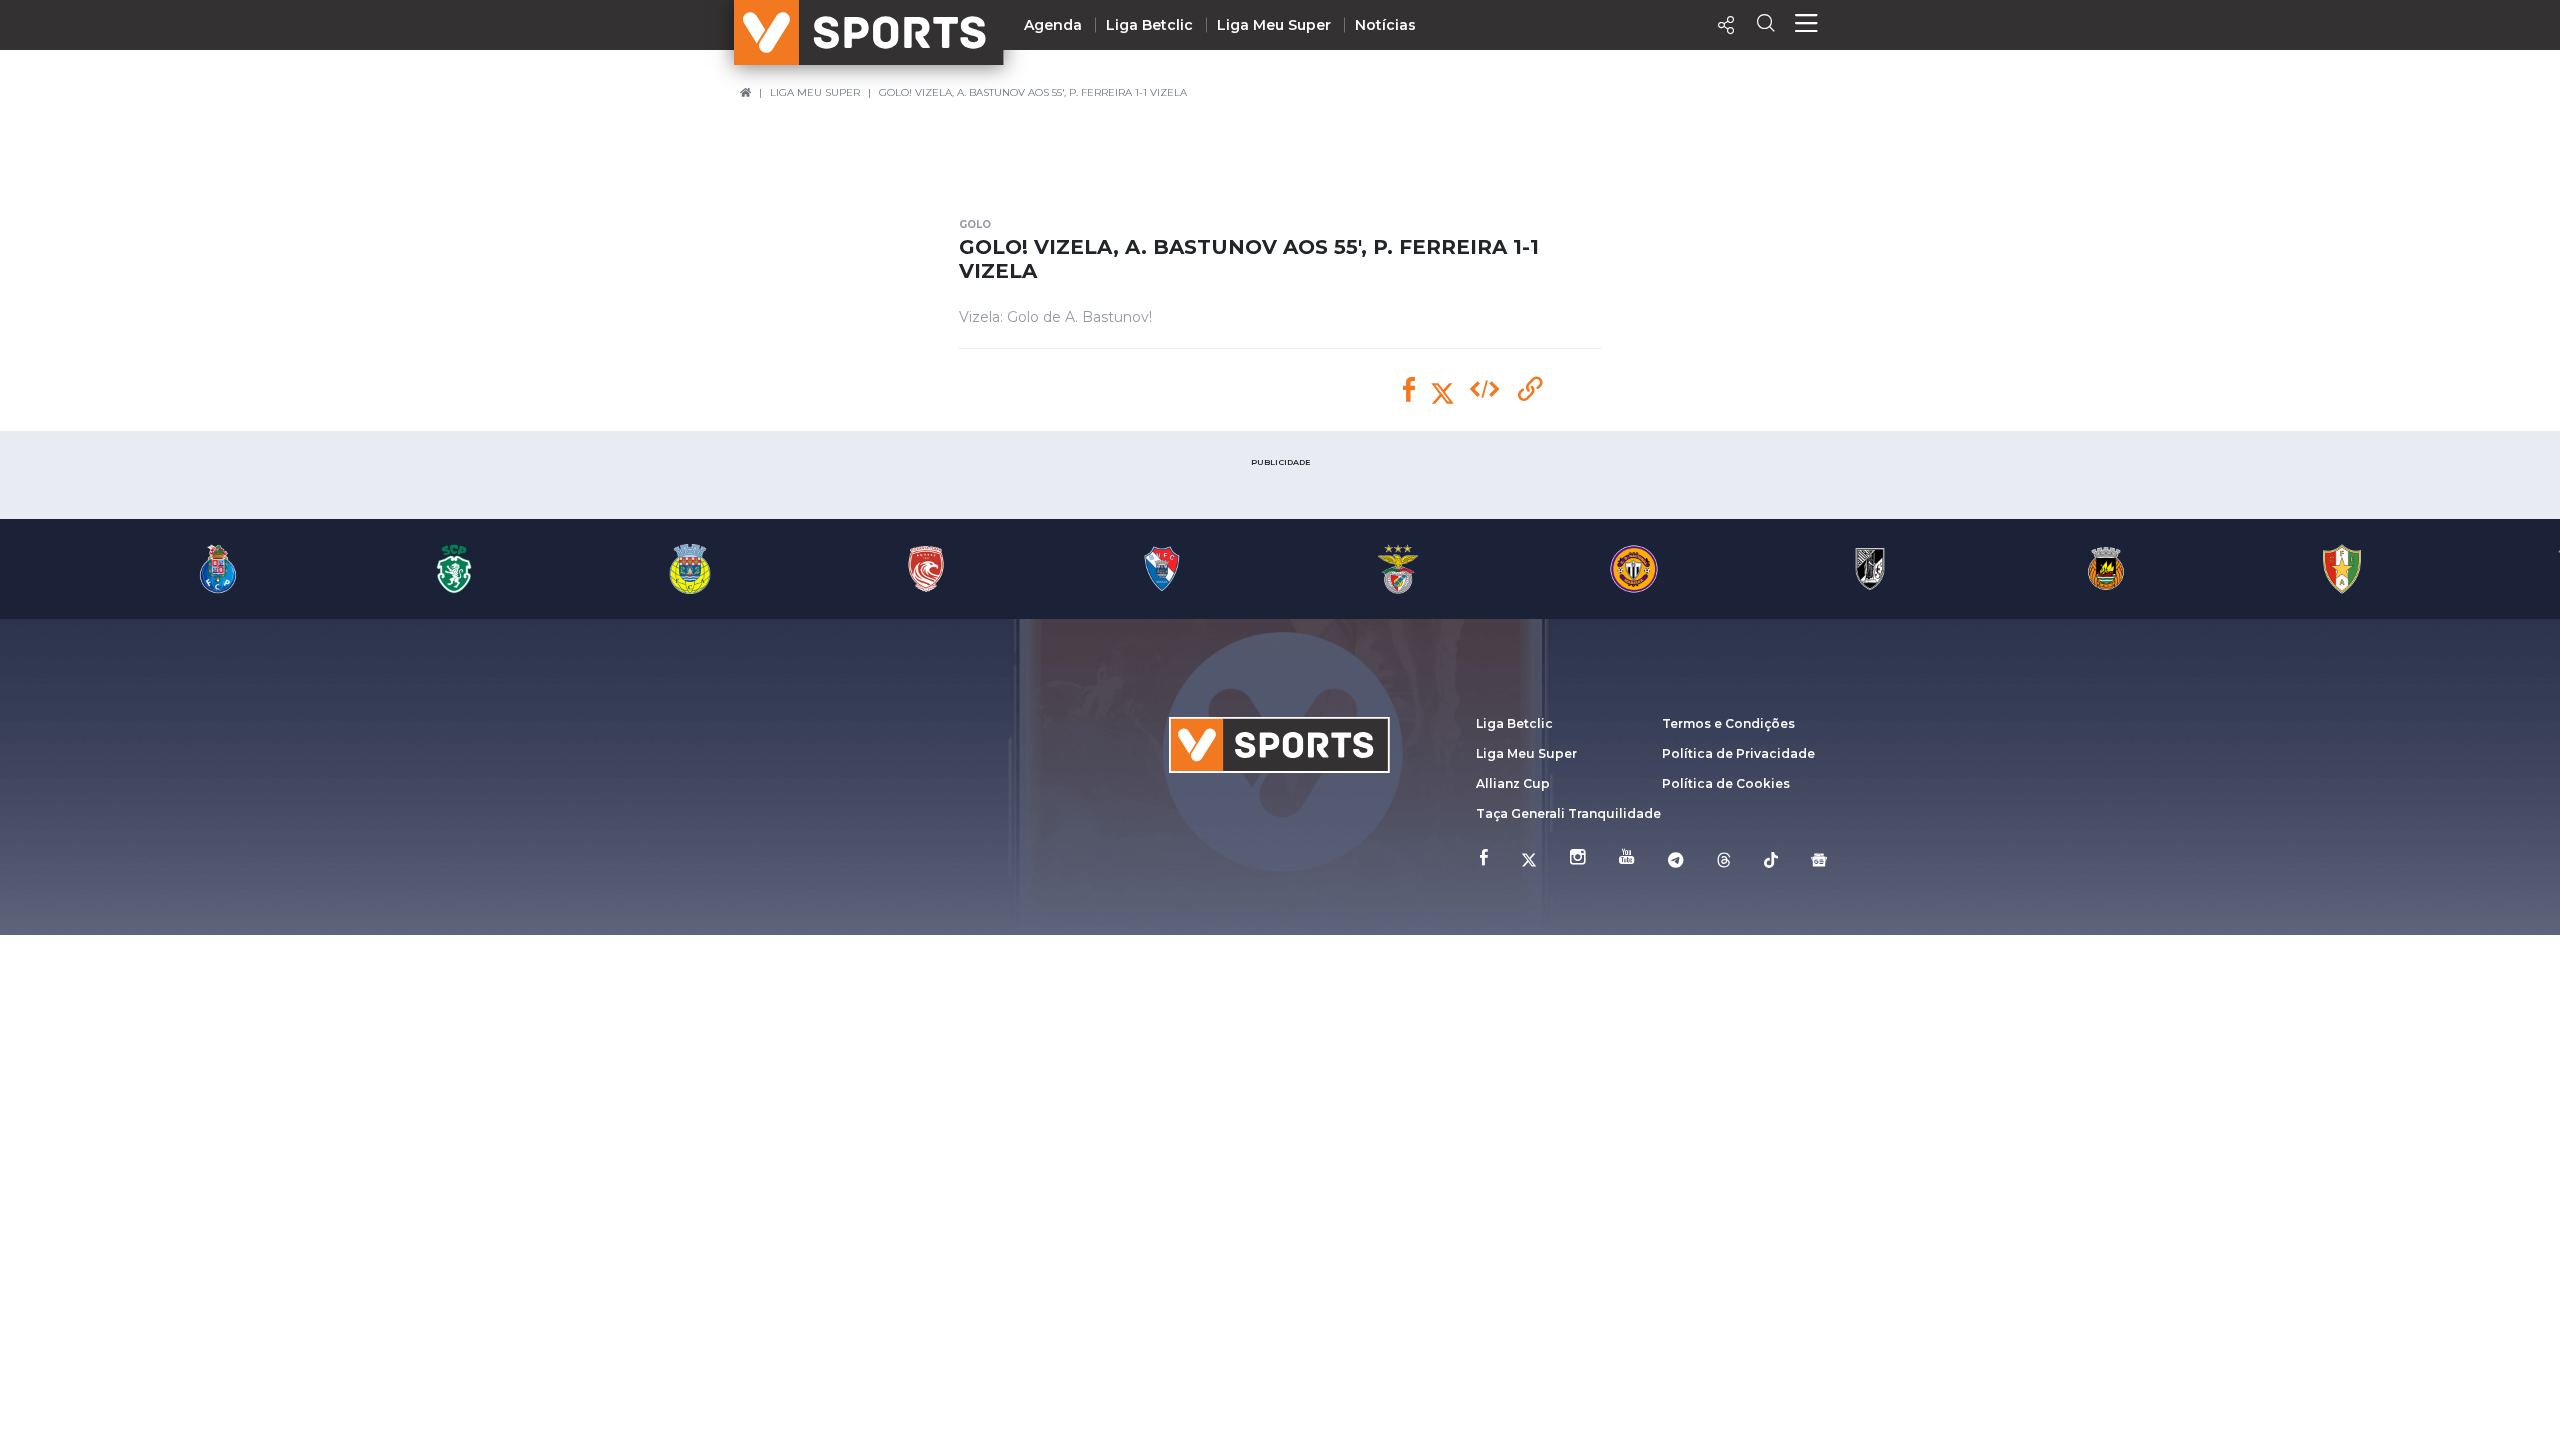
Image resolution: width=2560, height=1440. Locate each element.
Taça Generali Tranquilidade (1568, 813)
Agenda (1053, 25)
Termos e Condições (1728, 723)
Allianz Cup (1513, 783)
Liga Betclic (1149, 25)
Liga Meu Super (1274, 25)
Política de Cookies (1726, 783)
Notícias (1385, 25)
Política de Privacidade (1738, 753)
